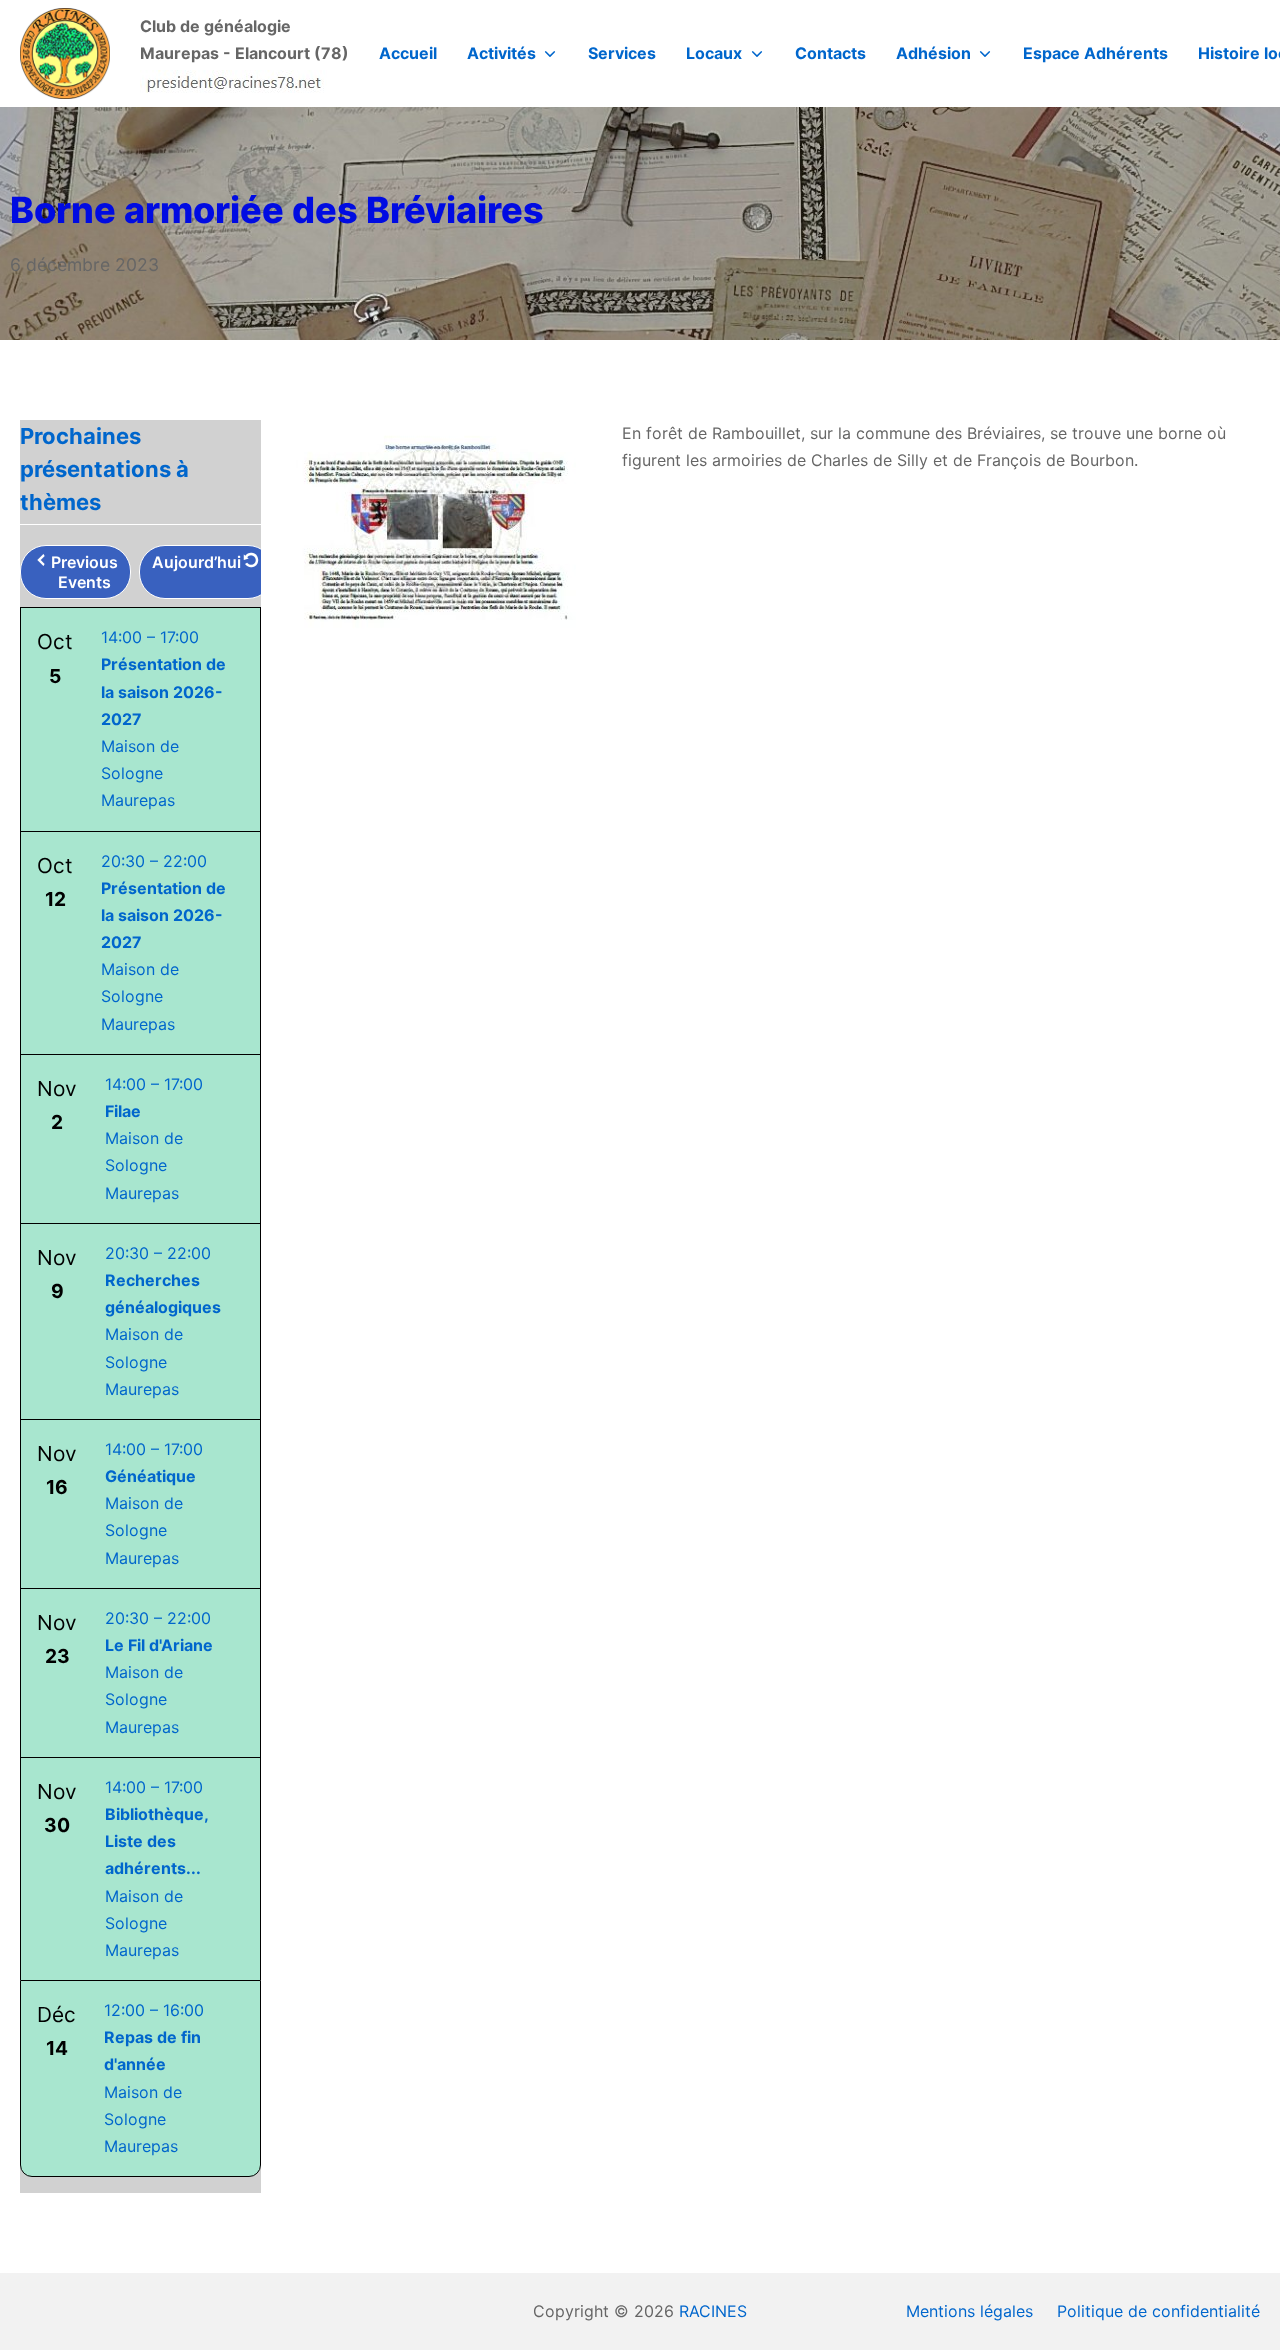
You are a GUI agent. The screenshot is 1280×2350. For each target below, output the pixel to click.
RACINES (713, 2311)
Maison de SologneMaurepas (154, 1138)
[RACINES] (65, 53)
